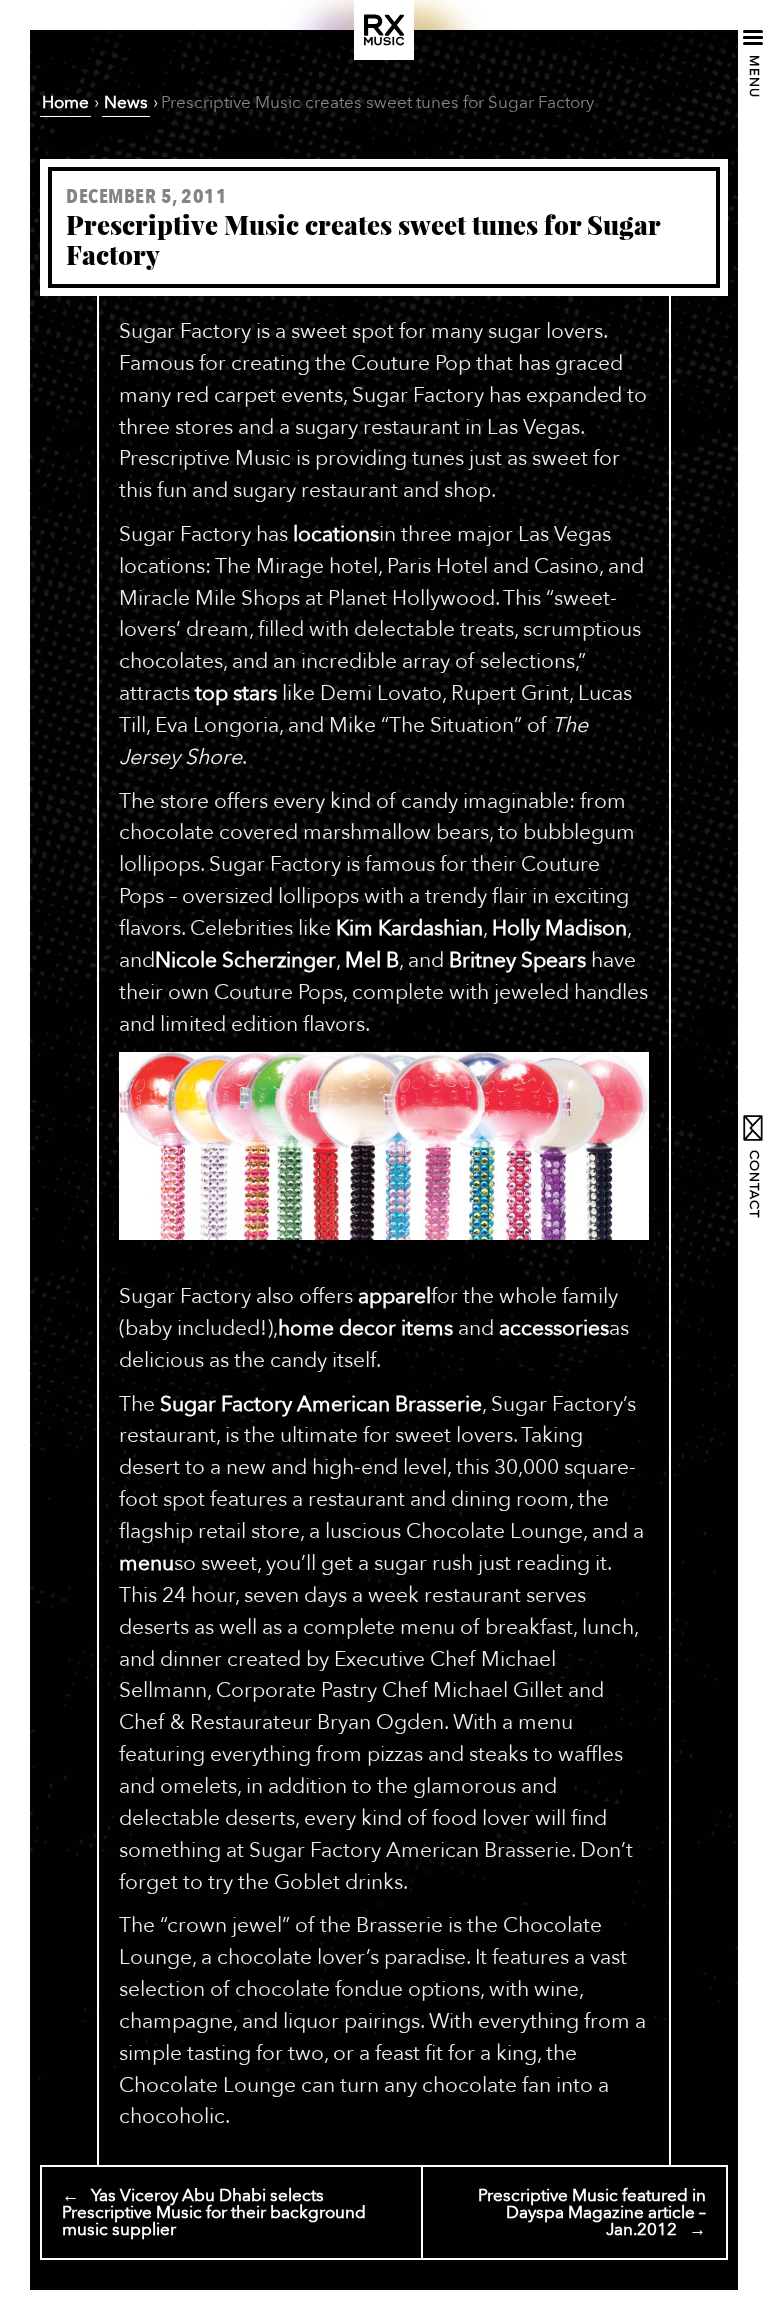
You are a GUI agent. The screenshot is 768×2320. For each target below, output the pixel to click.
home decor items (365, 1328)
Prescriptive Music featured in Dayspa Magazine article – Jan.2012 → (592, 2212)
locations (336, 534)
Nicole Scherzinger (245, 960)
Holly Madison (559, 928)
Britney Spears (517, 960)
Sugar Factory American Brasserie (321, 1404)
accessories (554, 1328)
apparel (394, 1296)
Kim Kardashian (409, 928)
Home (65, 102)
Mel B (372, 960)
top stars (236, 693)
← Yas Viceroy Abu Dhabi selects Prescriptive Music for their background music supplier (214, 2212)
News (126, 102)
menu (146, 1563)
